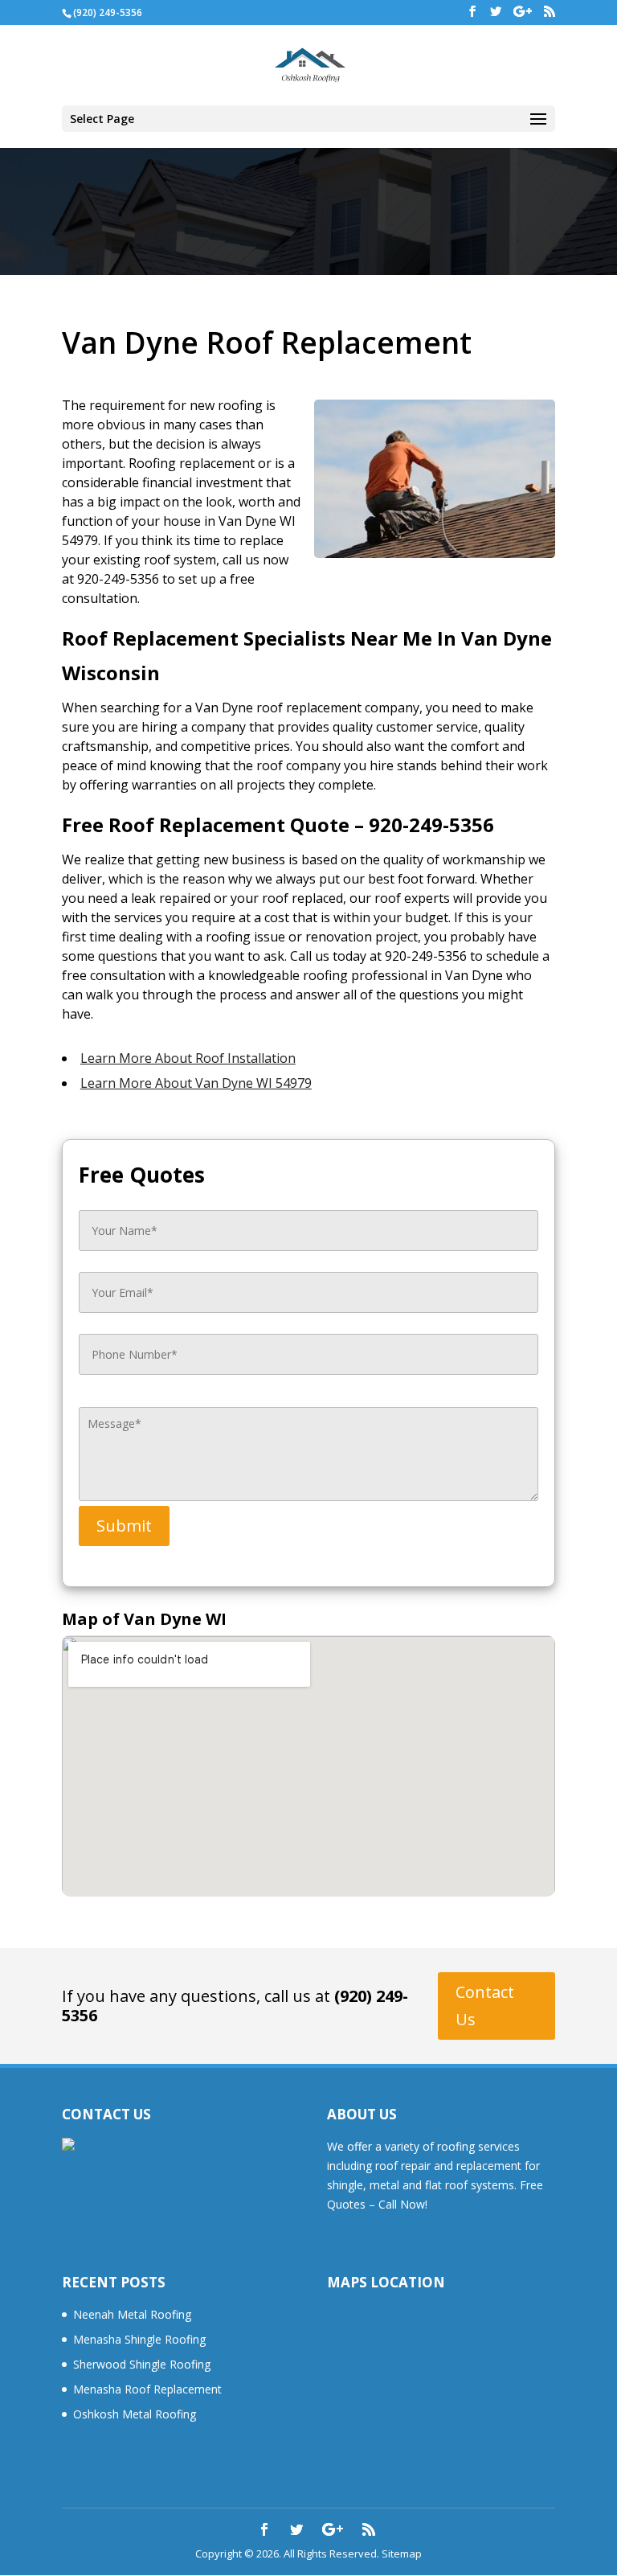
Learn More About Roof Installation (188, 1058)
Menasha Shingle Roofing (139, 2339)
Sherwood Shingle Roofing (142, 2364)
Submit (124, 1526)
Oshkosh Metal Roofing (135, 2414)
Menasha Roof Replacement (147, 2389)
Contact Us (485, 2006)
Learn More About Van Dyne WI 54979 (196, 1083)
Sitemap (402, 2553)
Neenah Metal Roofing (132, 2314)
